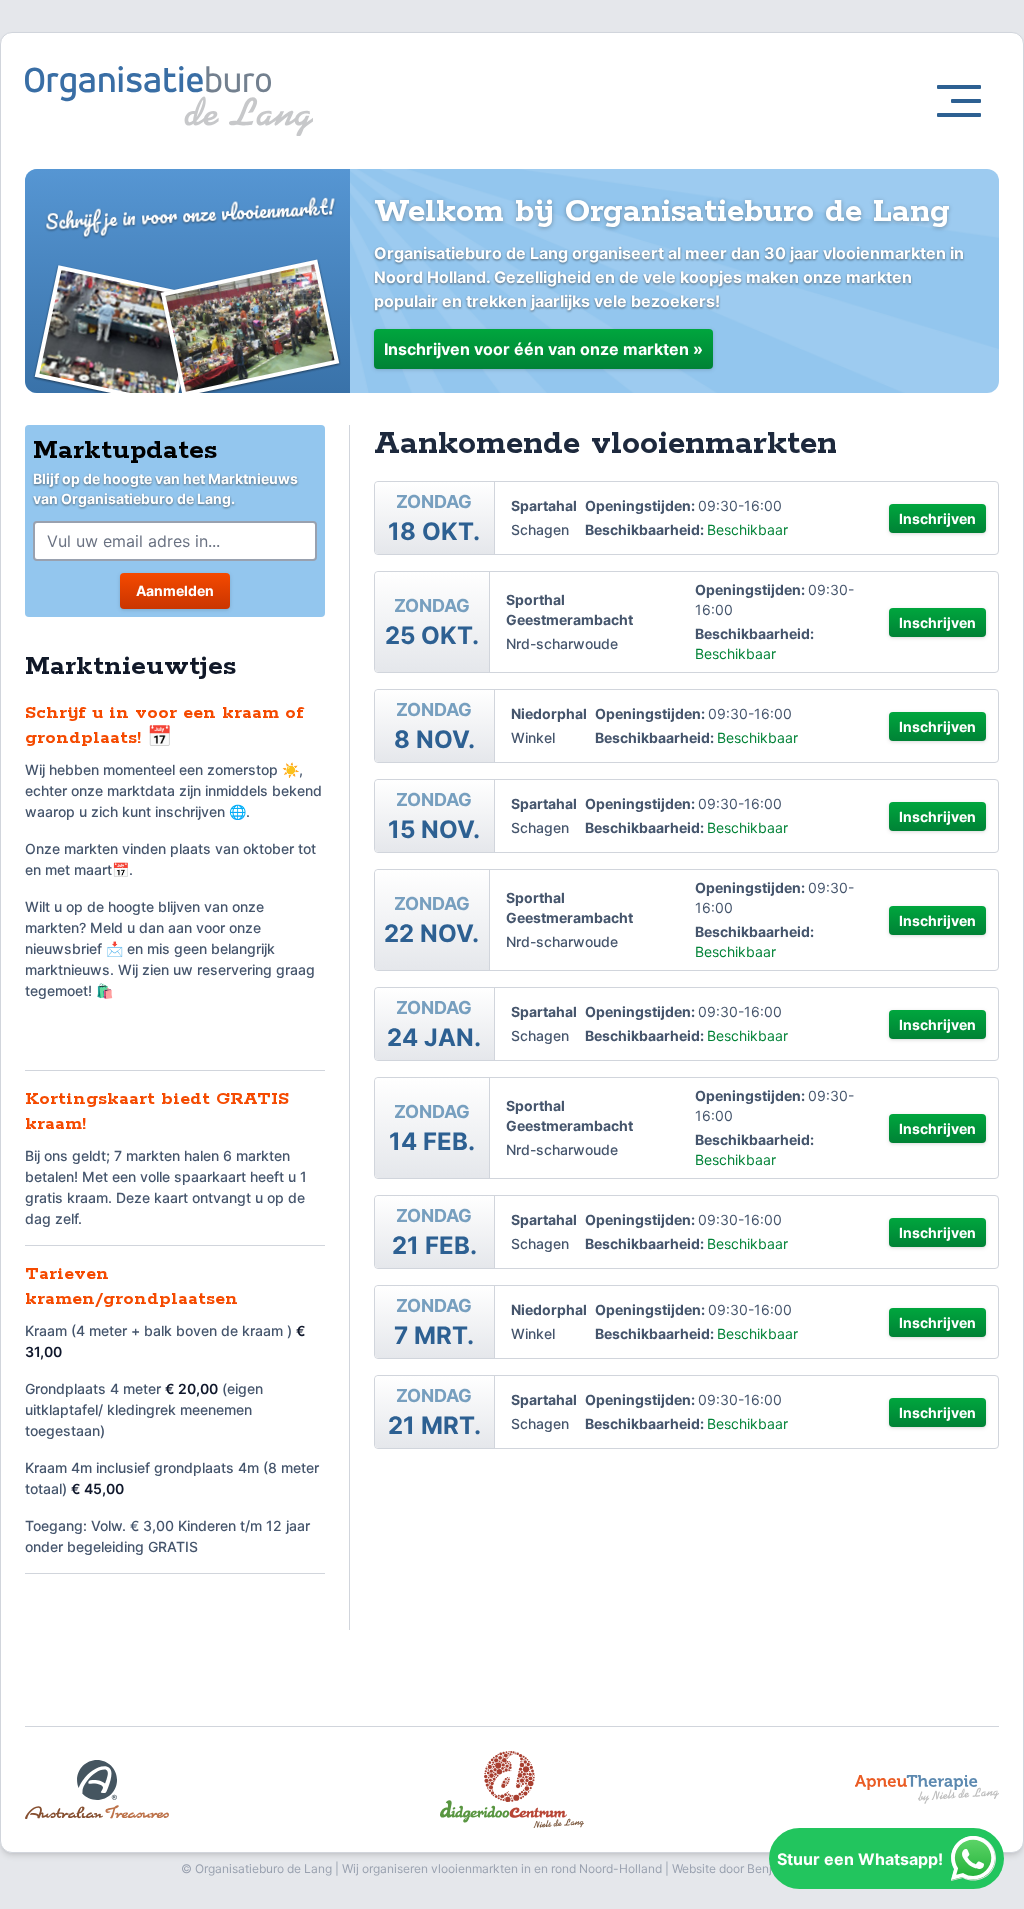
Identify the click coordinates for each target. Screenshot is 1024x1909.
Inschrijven (937, 518)
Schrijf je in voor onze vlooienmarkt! (189, 214)
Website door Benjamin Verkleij (757, 1868)
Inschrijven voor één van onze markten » (543, 349)
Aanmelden (175, 590)
